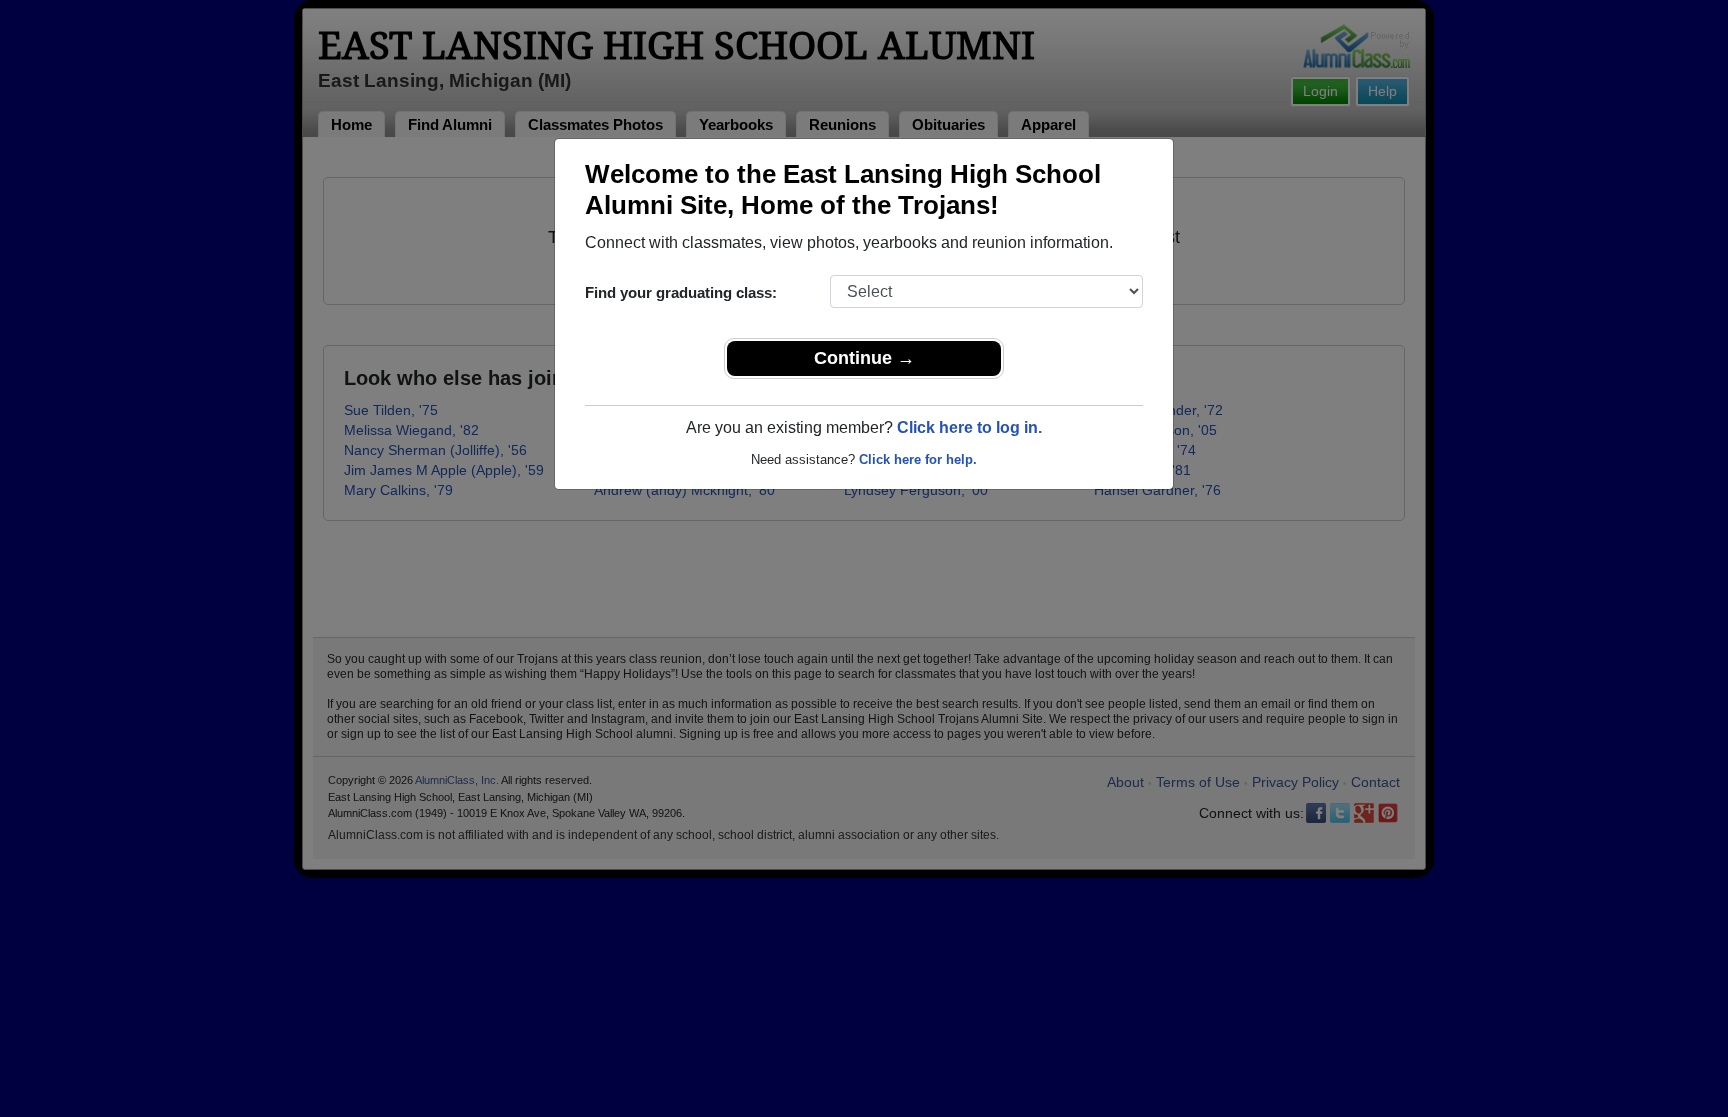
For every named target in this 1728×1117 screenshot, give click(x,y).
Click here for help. (918, 459)
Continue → (864, 358)
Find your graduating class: (681, 292)
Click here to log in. (969, 427)
